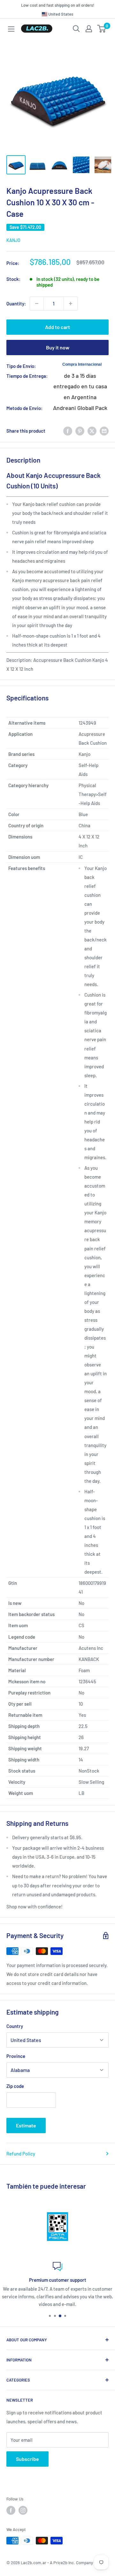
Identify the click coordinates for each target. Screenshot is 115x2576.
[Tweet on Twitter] (92, 431)
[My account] (89, 29)
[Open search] (76, 29)
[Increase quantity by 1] (71, 304)
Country (15, 2026)
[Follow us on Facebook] (11, 2510)
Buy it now (58, 347)
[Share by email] (104, 431)
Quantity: (16, 304)
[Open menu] (11, 29)
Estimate (26, 2125)
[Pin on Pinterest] (80, 431)
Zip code (15, 2086)
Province (16, 2056)
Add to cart (57, 327)
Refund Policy (21, 2154)
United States (60, 14)
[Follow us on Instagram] (23, 2510)
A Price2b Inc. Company (71, 2563)
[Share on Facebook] (68, 431)
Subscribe (27, 2459)
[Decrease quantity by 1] (37, 304)
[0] (102, 29)
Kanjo (13, 240)
